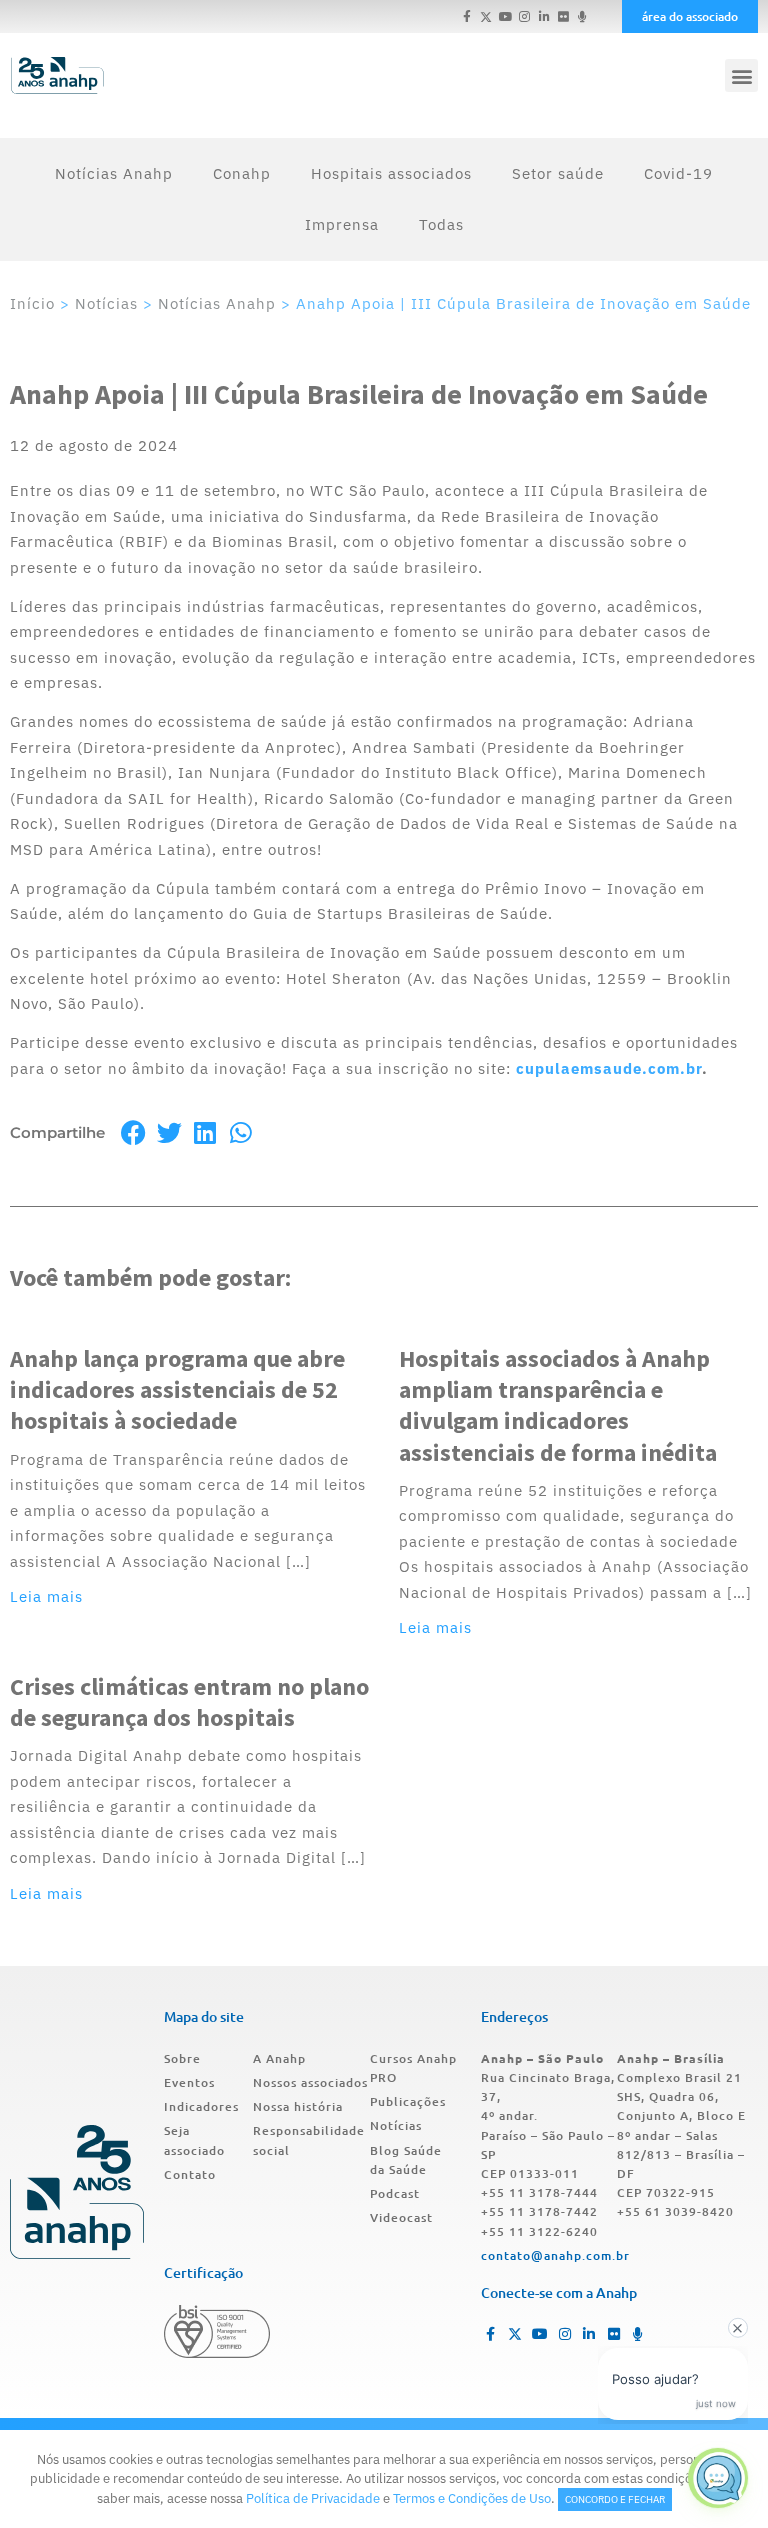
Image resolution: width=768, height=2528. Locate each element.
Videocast (401, 2217)
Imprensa (342, 224)
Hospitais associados (391, 173)
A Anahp (279, 2058)
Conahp (242, 173)
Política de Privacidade (313, 2498)
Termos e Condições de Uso (472, 2498)
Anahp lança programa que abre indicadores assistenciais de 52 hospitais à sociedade (177, 1389)
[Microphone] (582, 16)
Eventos (189, 2082)
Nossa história (298, 2106)
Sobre (182, 2058)
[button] (741, 75)
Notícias (106, 303)
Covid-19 (678, 173)
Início (32, 303)
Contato (190, 2174)
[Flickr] (563, 16)
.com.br (672, 1068)
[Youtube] (505, 16)
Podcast (395, 2193)
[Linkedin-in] (543, 16)
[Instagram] (524, 16)
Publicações (408, 2101)
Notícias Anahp (114, 173)
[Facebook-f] (467, 16)
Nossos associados (310, 2082)
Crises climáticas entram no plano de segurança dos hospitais (189, 1702)
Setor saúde (558, 173)
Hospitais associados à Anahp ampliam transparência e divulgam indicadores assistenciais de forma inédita (558, 1405)
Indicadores (201, 2106)
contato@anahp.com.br (555, 2255)
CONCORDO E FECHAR (615, 2499)
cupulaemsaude (579, 1068)
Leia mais (46, 1596)
